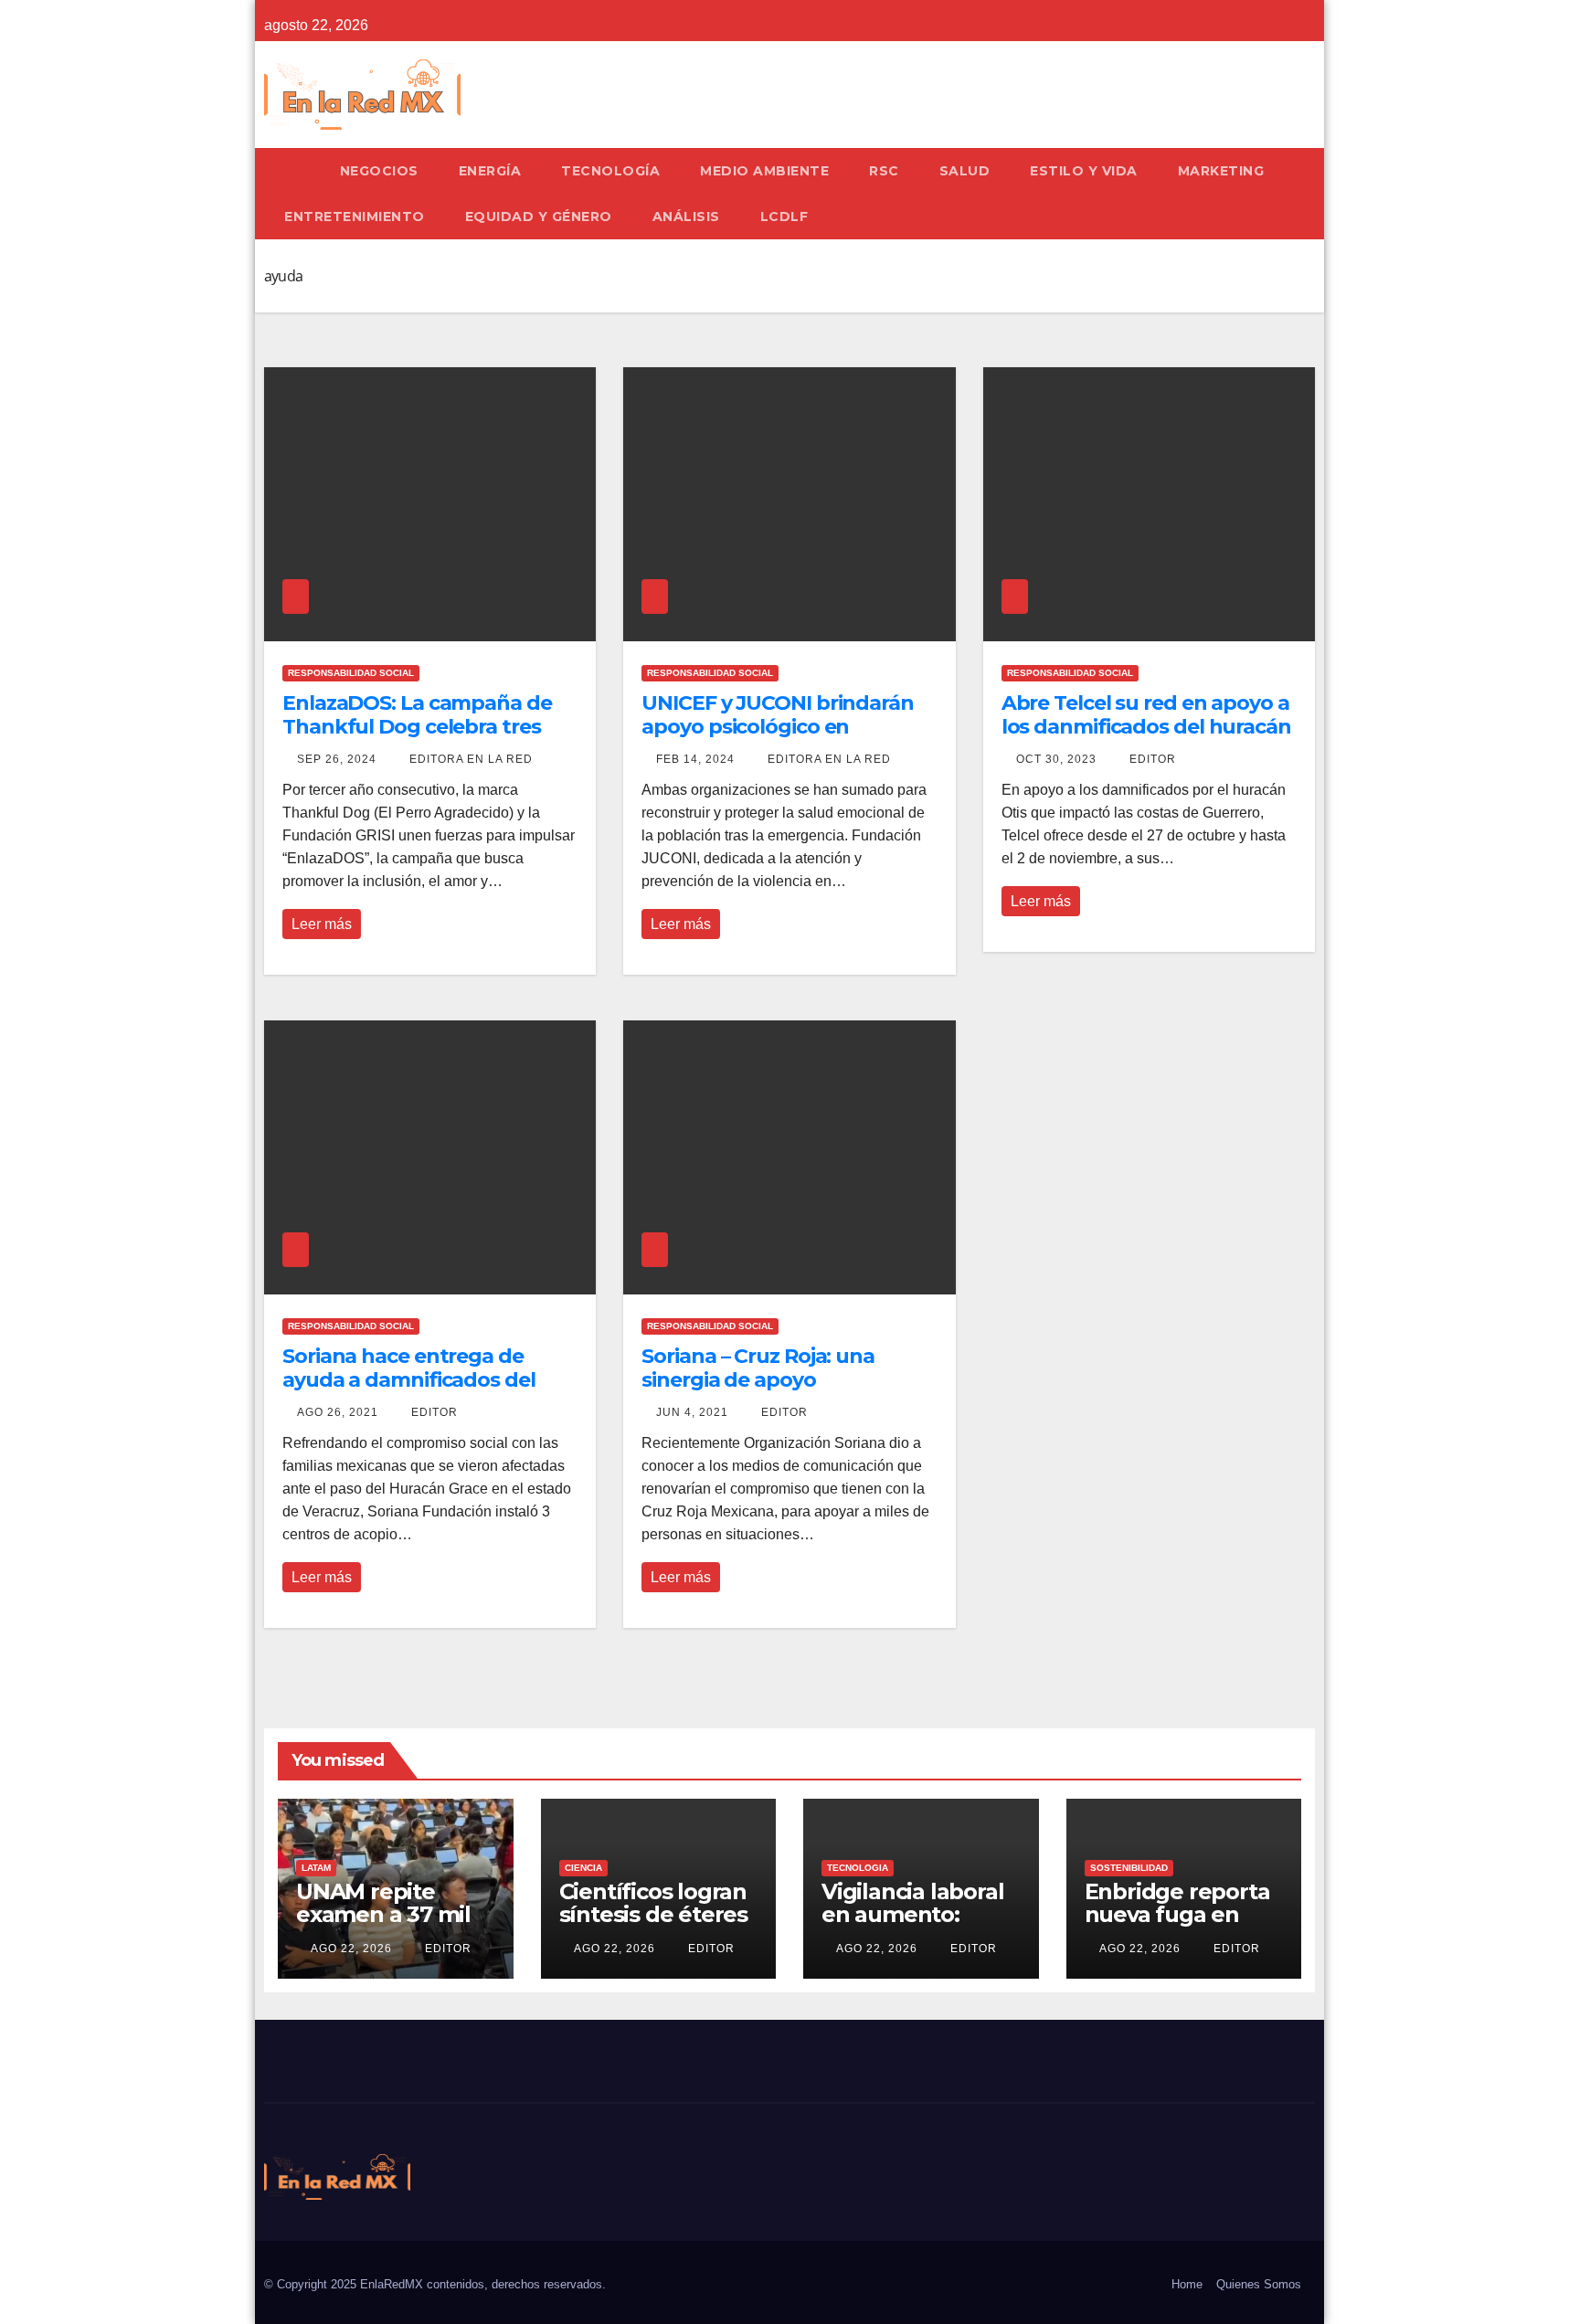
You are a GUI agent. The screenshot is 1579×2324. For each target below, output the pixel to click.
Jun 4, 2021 (692, 1412)
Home (1187, 2284)
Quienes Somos (1259, 2284)
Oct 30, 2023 (1056, 759)
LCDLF (784, 217)
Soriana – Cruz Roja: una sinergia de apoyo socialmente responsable (766, 1380)
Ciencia (583, 1868)
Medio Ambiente (764, 171)
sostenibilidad (1129, 1868)
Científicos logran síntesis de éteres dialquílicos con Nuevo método (653, 1926)
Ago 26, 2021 (338, 1412)
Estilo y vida (1084, 171)
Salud (965, 171)
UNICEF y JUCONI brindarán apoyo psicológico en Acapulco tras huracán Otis (778, 727)
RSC (884, 171)
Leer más (322, 924)
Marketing (1221, 171)
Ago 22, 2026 (351, 1949)
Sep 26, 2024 (337, 759)
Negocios (379, 171)
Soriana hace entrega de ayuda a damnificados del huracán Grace (409, 1380)
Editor (1151, 759)
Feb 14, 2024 (695, 759)
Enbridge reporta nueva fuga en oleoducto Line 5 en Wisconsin (1177, 1926)
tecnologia (858, 1868)
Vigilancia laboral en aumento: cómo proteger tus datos (912, 1926)
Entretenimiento (355, 217)
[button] (1309, 193)
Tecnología (610, 171)
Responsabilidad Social (351, 673)
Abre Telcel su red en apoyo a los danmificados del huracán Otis (1146, 727)
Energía (490, 171)
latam (316, 1868)
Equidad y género (539, 217)
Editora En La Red (469, 759)
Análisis (686, 217)
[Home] (292, 171)
